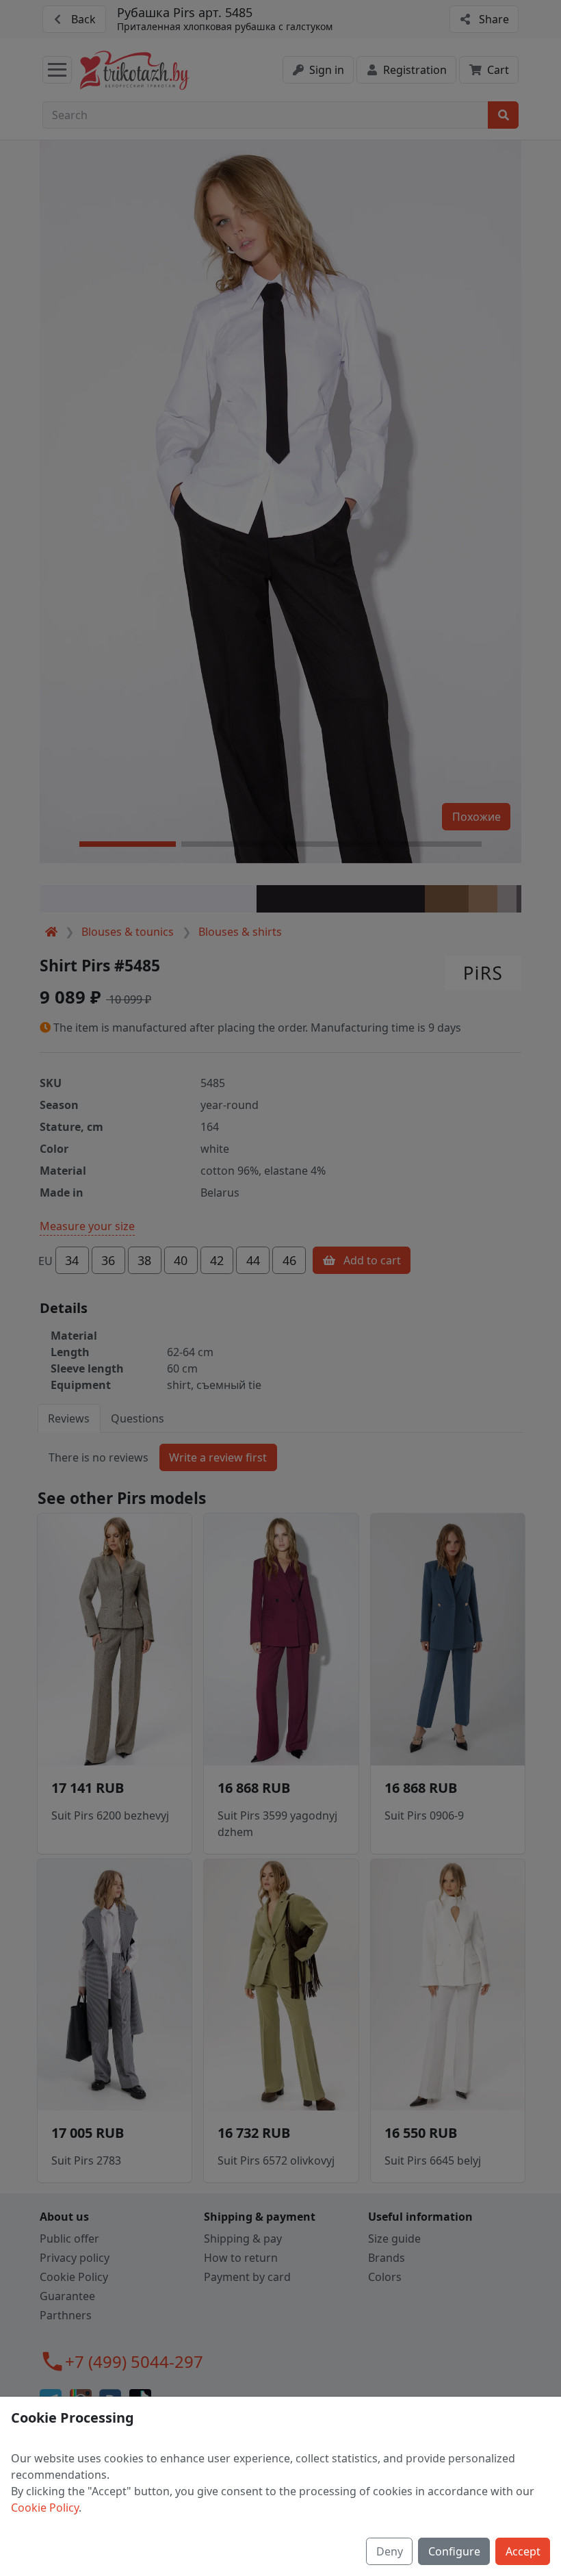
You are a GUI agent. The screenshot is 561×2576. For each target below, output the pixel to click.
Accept (523, 2551)
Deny (390, 2551)
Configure (454, 2551)
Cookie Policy (45, 2508)
